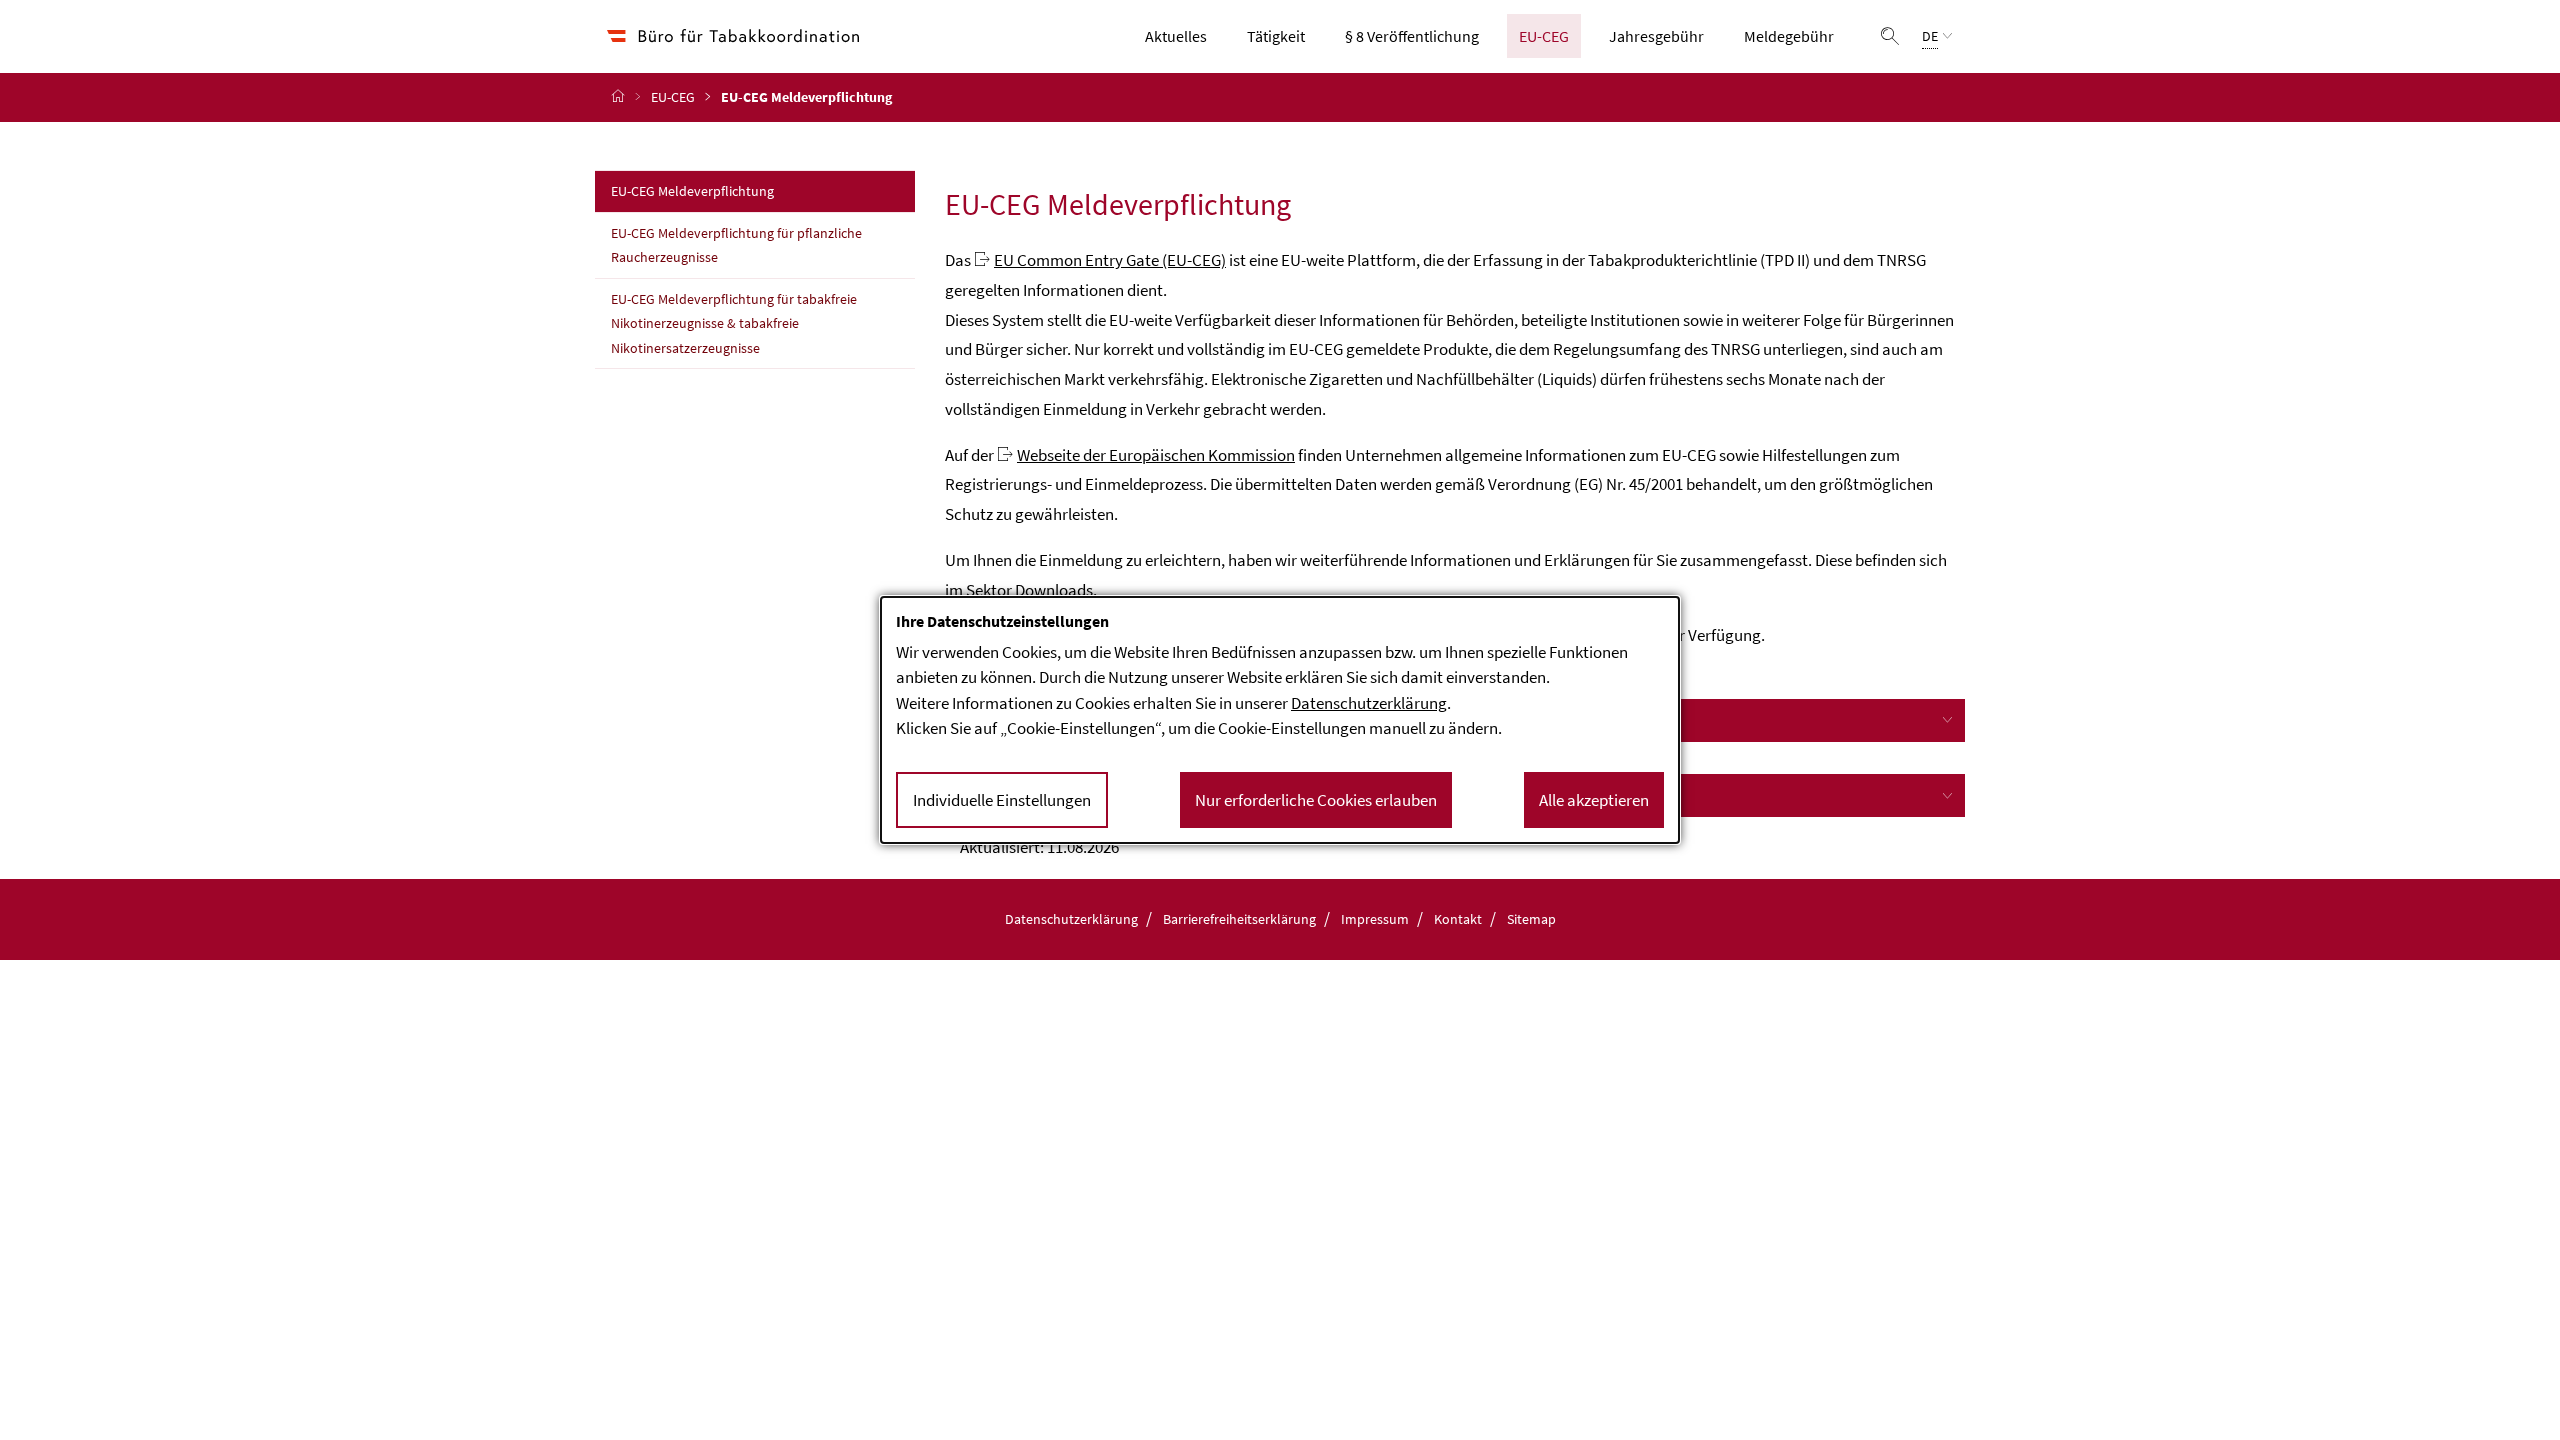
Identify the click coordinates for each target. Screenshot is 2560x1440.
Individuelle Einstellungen (1002, 800)
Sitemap (1531, 919)
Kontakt (1458, 919)
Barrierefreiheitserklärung (1239, 919)
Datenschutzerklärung (1071, 919)
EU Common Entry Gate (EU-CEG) (1110, 260)
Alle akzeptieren (1594, 800)
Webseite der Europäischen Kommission (1156, 455)
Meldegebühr (1795, 35)
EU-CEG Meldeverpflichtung (736, 190)
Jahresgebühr (1656, 36)
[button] (1890, 36)
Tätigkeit (1282, 35)
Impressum (1375, 919)
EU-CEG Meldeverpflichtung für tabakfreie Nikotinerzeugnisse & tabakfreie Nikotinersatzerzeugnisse (734, 323)
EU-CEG (1550, 35)
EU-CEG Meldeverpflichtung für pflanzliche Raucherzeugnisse (736, 245)
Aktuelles (1182, 35)
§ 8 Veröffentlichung (1412, 36)
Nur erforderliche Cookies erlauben (1316, 800)
